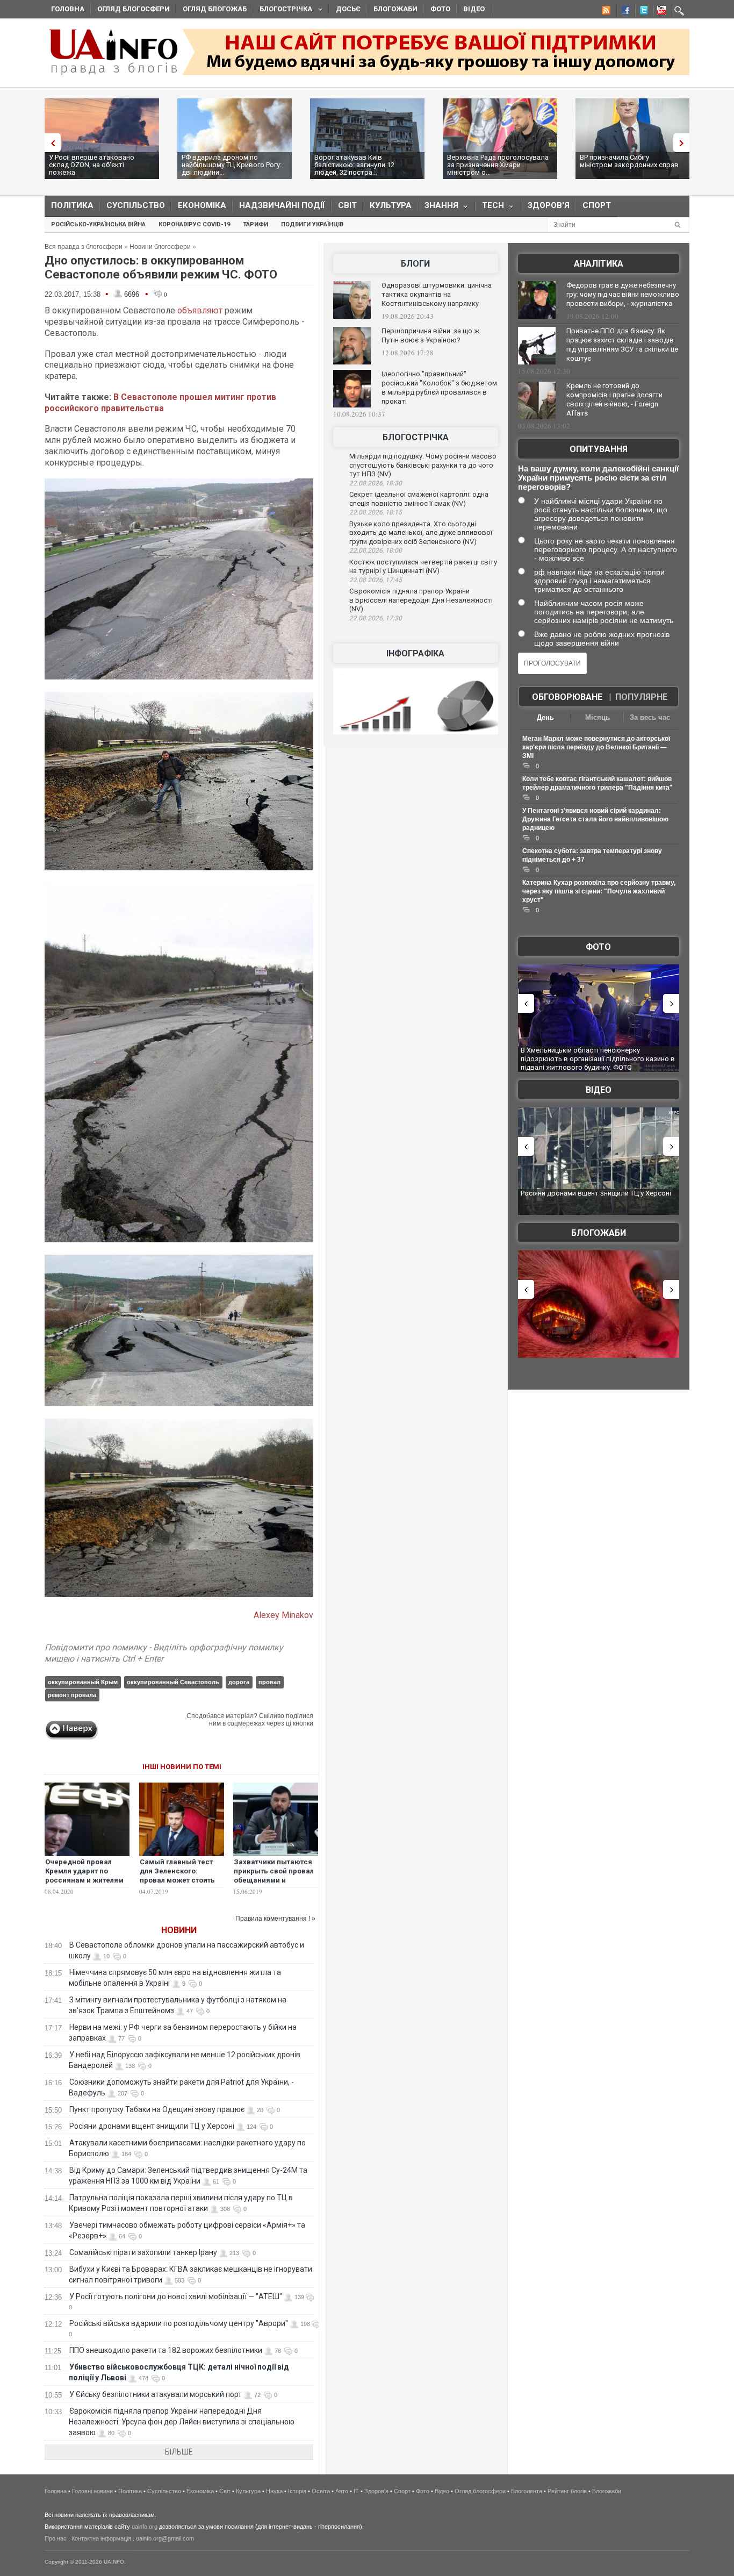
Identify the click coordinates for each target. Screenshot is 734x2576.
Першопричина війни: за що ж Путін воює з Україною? (430, 335)
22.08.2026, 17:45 (376, 580)
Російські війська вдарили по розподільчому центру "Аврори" (179, 2323)
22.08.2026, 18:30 (376, 483)
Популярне (641, 697)
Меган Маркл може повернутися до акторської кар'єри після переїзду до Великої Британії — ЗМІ (596, 747)
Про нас (56, 2538)
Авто (342, 2491)
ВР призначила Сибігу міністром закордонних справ (629, 161)
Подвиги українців (312, 224)
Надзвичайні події (282, 205)
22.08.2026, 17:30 (376, 618)
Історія (297, 2491)
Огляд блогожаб (215, 9)
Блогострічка (283, 10)
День (545, 717)
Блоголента (527, 2491)
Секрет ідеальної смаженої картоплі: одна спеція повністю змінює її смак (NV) (419, 499)
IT (356, 2491)
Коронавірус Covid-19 (194, 224)
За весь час (650, 717)
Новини (179, 1930)
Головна (68, 9)
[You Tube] (660, 12)
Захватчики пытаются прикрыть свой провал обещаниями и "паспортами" (274, 1876)
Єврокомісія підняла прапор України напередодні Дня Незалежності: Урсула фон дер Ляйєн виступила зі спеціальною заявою (182, 2422)
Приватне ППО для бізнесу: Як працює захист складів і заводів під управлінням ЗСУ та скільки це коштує (622, 345)
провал (269, 1682)
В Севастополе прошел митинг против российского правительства (160, 403)
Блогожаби (395, 9)
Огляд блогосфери (134, 9)
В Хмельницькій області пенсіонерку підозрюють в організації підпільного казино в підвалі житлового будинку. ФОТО (564, 1058)
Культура (391, 205)
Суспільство (136, 205)
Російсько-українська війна (98, 224)
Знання (438, 208)
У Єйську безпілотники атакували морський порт (156, 2394)
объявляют (200, 310)
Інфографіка (415, 653)
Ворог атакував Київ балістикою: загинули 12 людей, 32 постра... (354, 165)
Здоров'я (549, 205)
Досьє (348, 9)
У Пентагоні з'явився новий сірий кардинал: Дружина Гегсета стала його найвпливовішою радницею (595, 819)
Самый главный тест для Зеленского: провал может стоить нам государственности (177, 1880)
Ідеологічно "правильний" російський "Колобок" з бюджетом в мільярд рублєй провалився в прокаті (439, 388)
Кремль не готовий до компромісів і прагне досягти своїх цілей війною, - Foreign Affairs (614, 399)
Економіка (202, 205)
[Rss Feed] (605, 12)
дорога (239, 1682)
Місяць (598, 717)
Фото (440, 9)
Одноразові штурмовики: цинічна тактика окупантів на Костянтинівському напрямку (437, 294)
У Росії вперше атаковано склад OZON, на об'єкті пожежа (92, 165)
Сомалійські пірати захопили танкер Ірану (143, 2252)
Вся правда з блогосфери (84, 247)
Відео (474, 9)
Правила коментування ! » (275, 1919)
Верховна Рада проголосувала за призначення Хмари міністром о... (498, 165)
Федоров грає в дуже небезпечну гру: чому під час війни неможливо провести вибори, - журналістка (623, 294)
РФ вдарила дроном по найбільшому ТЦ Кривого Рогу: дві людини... (232, 165)
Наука (274, 2491)
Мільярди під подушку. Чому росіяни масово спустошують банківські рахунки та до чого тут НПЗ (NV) (423, 465)
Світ (347, 205)
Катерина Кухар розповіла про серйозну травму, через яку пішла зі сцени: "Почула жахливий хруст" (599, 891)
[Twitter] (642, 12)
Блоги (415, 264)
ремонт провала (72, 1695)
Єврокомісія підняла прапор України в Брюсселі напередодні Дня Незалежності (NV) (421, 600)
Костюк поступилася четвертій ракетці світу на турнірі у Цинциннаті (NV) (423, 567)
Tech (490, 208)
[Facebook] (623, 12)
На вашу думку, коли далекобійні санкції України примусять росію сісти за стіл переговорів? (598, 478)
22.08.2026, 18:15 (376, 512)
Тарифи (256, 224)
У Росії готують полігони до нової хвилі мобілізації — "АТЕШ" (176, 2296)
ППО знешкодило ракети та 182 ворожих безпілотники (166, 2350)
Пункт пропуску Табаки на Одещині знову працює (157, 2109)
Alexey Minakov (283, 1615)
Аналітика (599, 264)
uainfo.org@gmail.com (165, 2538)
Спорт (597, 205)
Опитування (599, 449)
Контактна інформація (101, 2538)
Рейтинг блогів (567, 2491)
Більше (179, 2452)
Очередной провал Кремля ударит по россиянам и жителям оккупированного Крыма (84, 1880)
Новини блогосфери (160, 247)
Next (684, 143)
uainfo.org (145, 2527)
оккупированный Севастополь (173, 1682)
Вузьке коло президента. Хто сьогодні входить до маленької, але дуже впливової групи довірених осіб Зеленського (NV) (421, 533)
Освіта (321, 2491)
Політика (72, 205)
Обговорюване (567, 697)
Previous (50, 143)
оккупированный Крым (83, 1682)
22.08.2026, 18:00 (376, 550)
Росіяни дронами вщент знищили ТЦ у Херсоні (152, 2126)
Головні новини (92, 2491)
